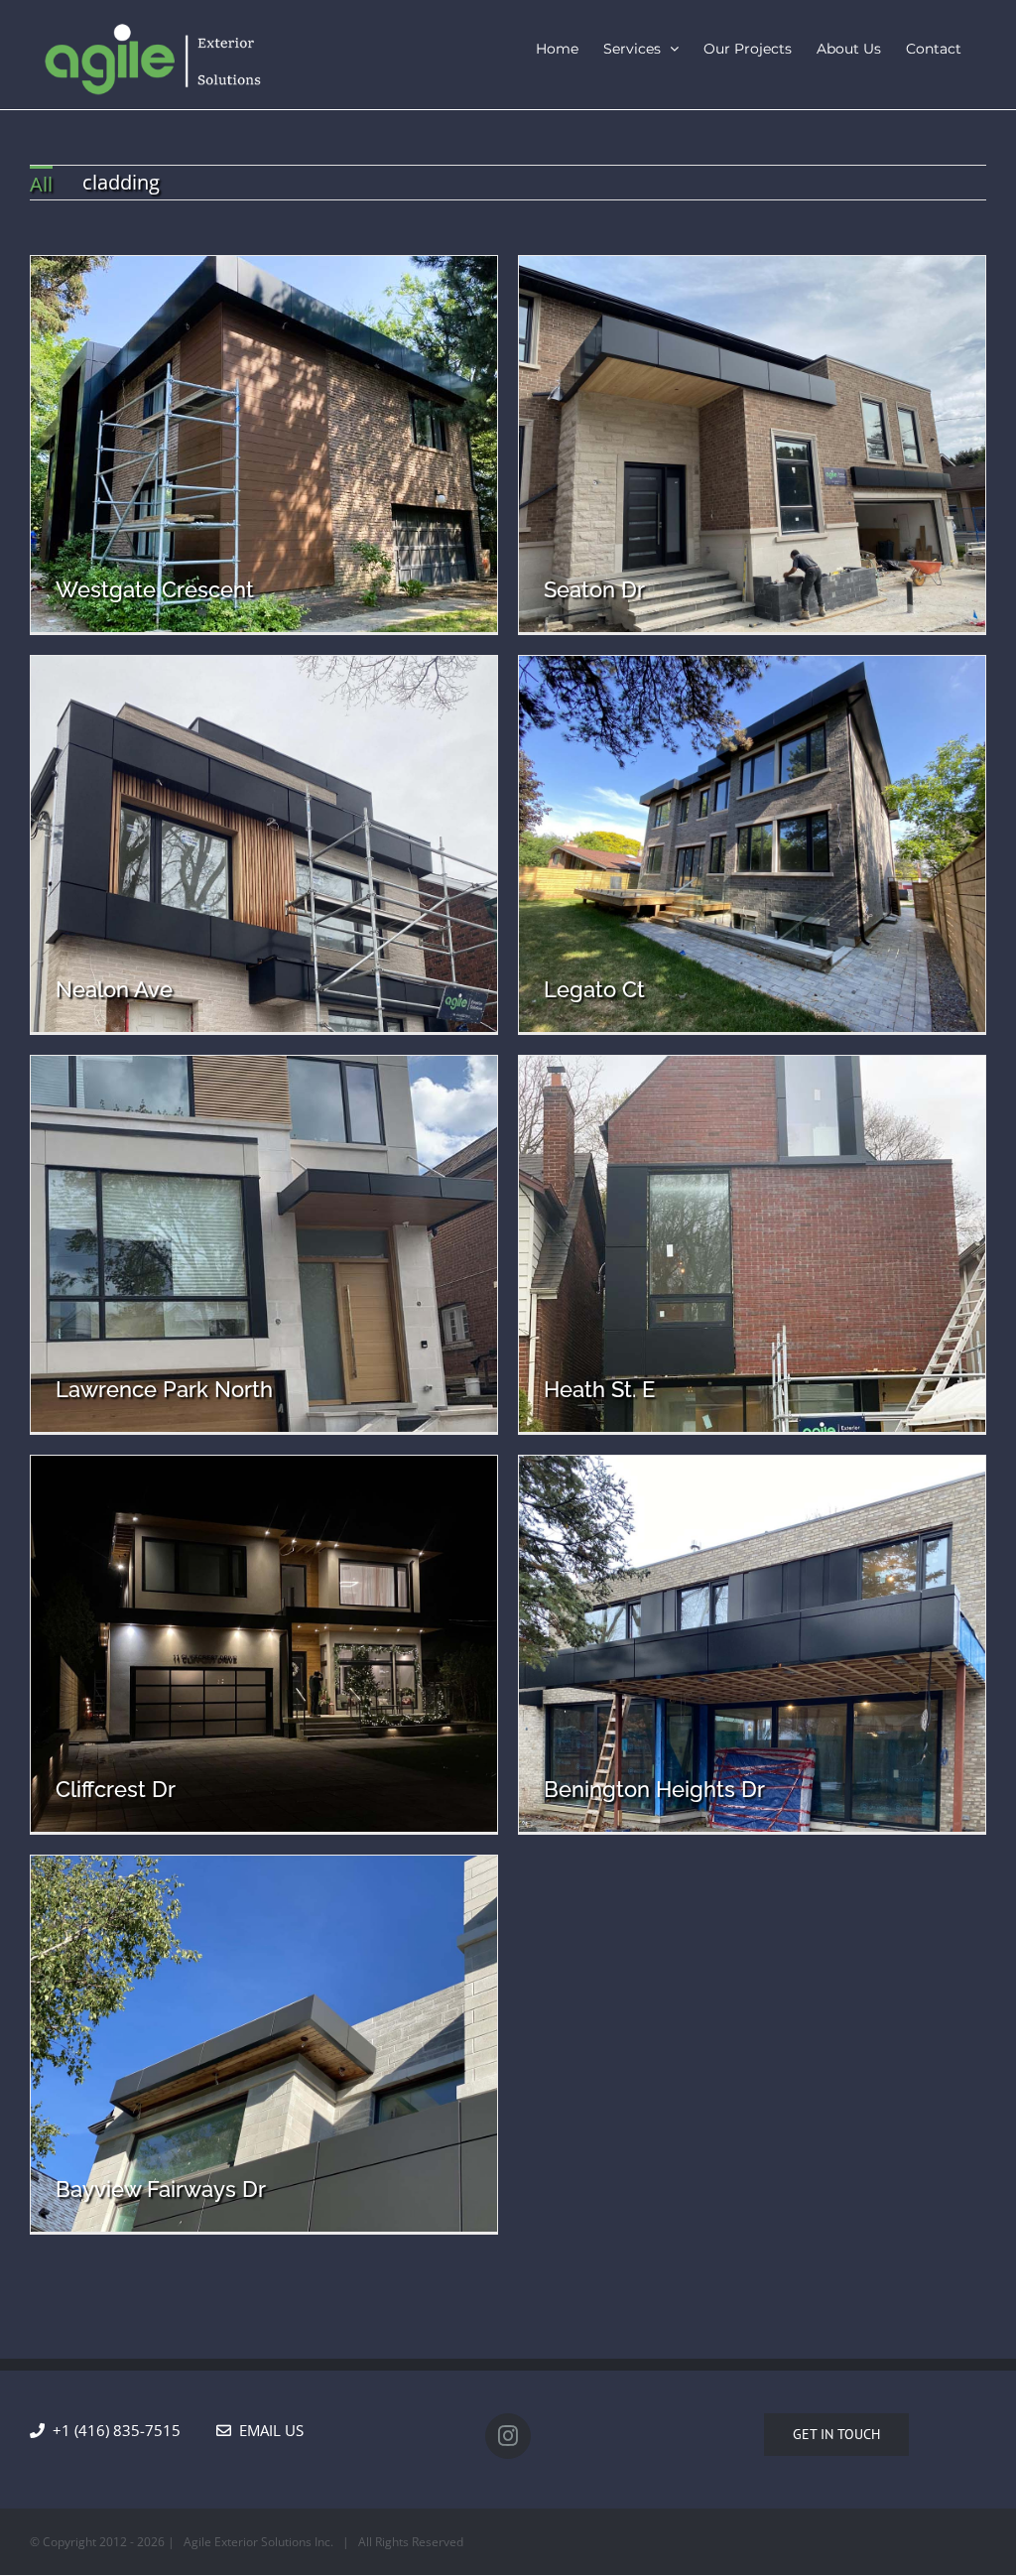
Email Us (267, 2430)
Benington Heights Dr (654, 1789)
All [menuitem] (41, 184)
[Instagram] (508, 2436)
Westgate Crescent (155, 589)
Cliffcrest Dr (116, 1789)
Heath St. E (599, 1389)
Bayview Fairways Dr (161, 2189)
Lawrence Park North (164, 1389)
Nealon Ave (114, 989)
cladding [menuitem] (121, 182)
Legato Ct (594, 989)
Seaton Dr (594, 589)
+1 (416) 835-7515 (130, 2430)
